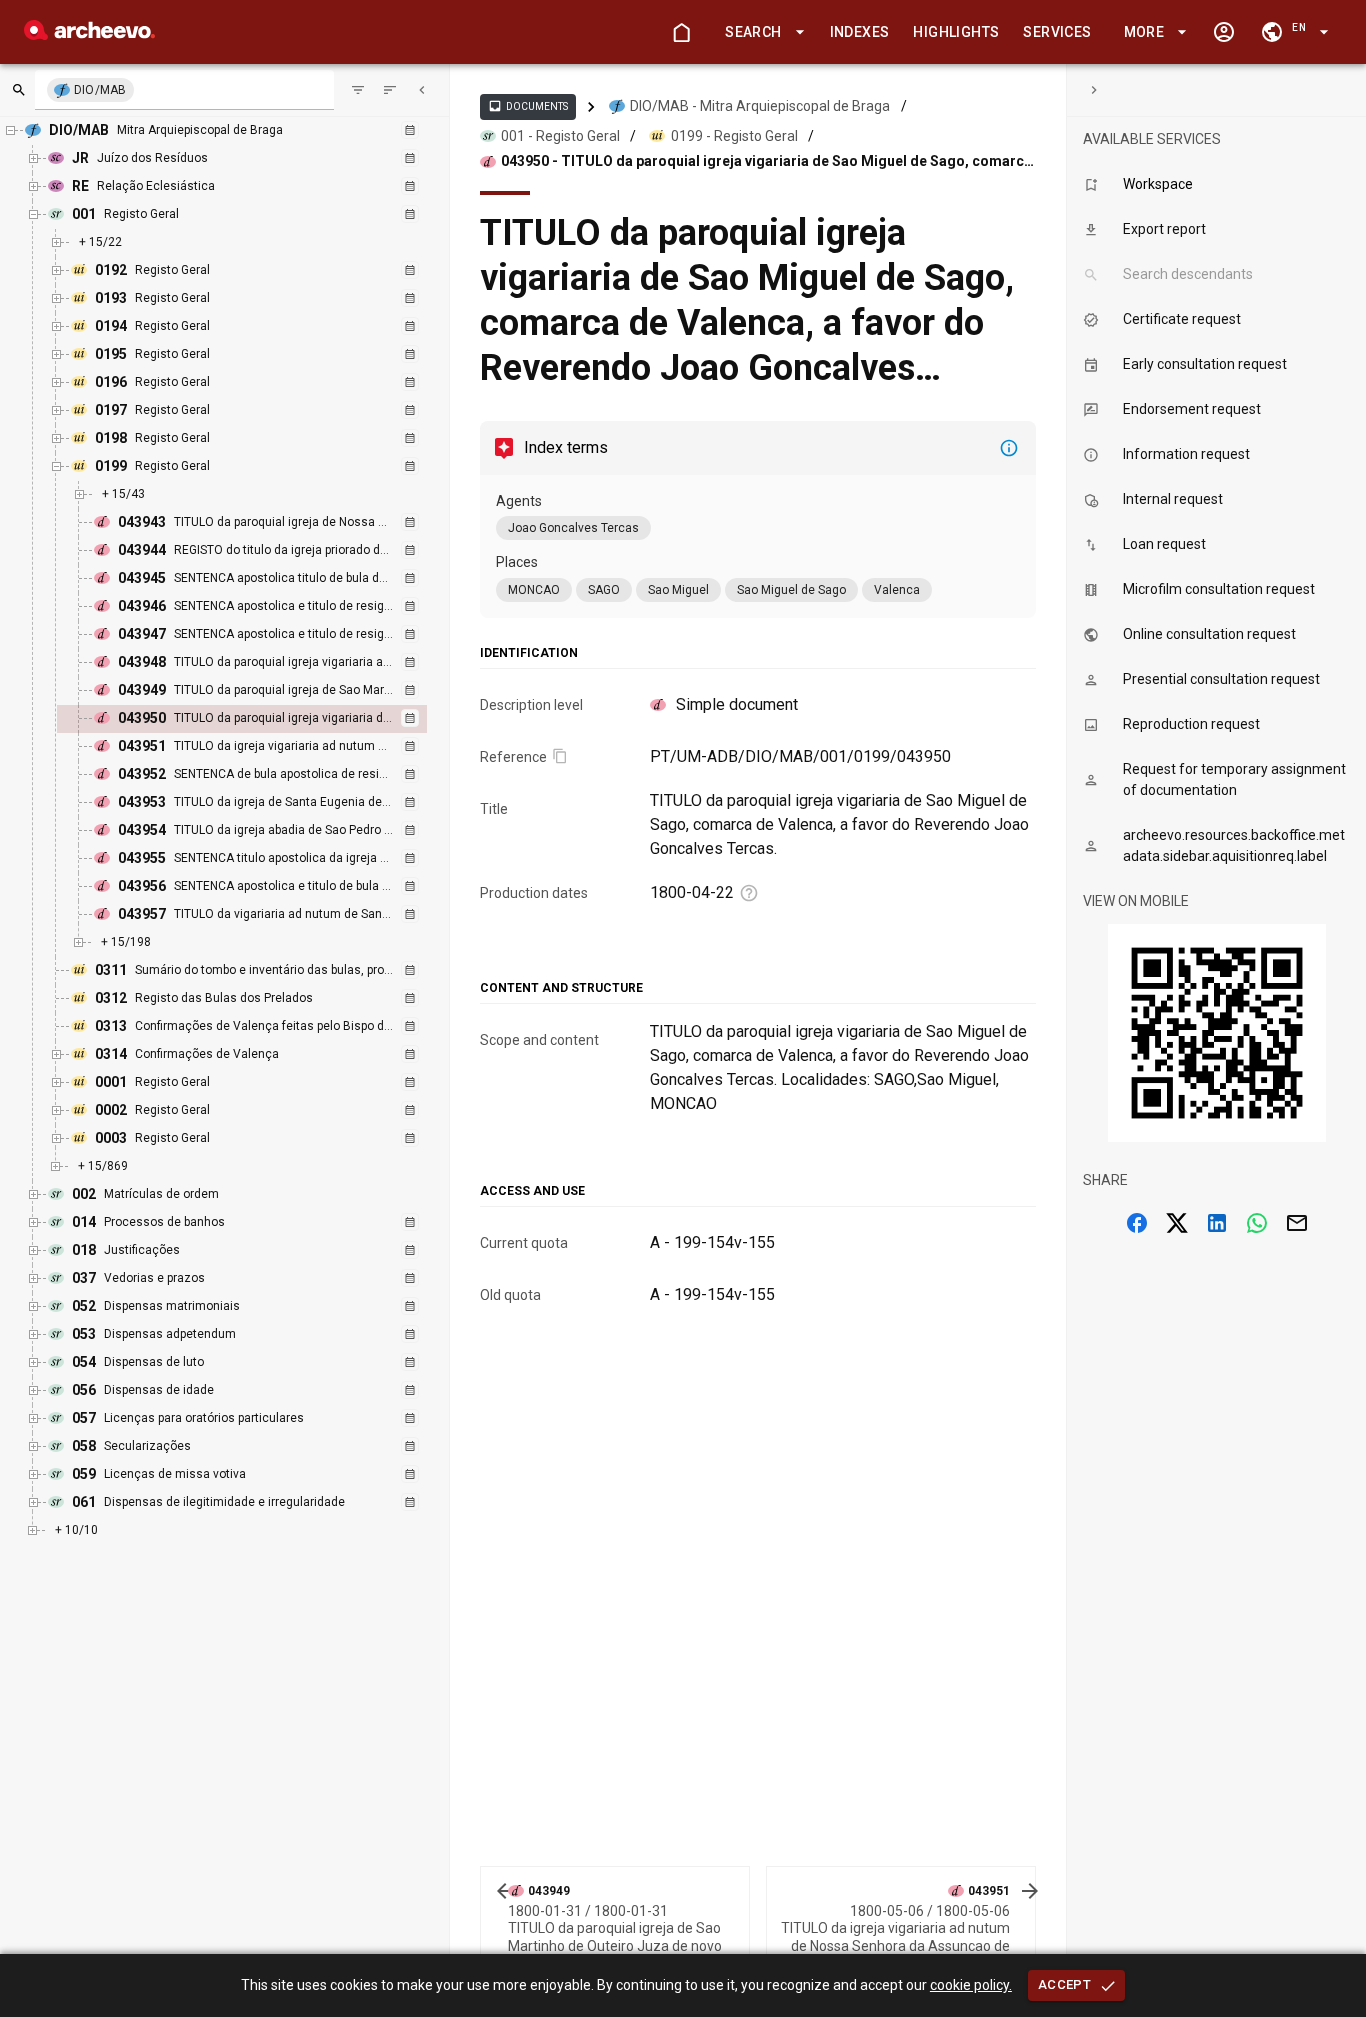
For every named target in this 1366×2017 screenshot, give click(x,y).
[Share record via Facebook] (1137, 1223)
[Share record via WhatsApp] (1257, 1223)
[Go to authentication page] (1224, 32)
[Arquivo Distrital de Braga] (89, 34)
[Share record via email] (1297, 1223)
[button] (761, 32)
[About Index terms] (1009, 448)
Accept (1064, 1984)
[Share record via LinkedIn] (1217, 1223)
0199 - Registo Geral (734, 136)
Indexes (860, 32)
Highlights (956, 32)
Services (1057, 32)
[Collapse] (422, 90)
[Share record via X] (1177, 1223)
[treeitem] (263, 719)
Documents (528, 106)
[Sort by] (358, 90)
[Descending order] (390, 90)
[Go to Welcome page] (681, 32)
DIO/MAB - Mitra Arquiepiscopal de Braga (760, 106)
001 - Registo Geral (560, 136)
